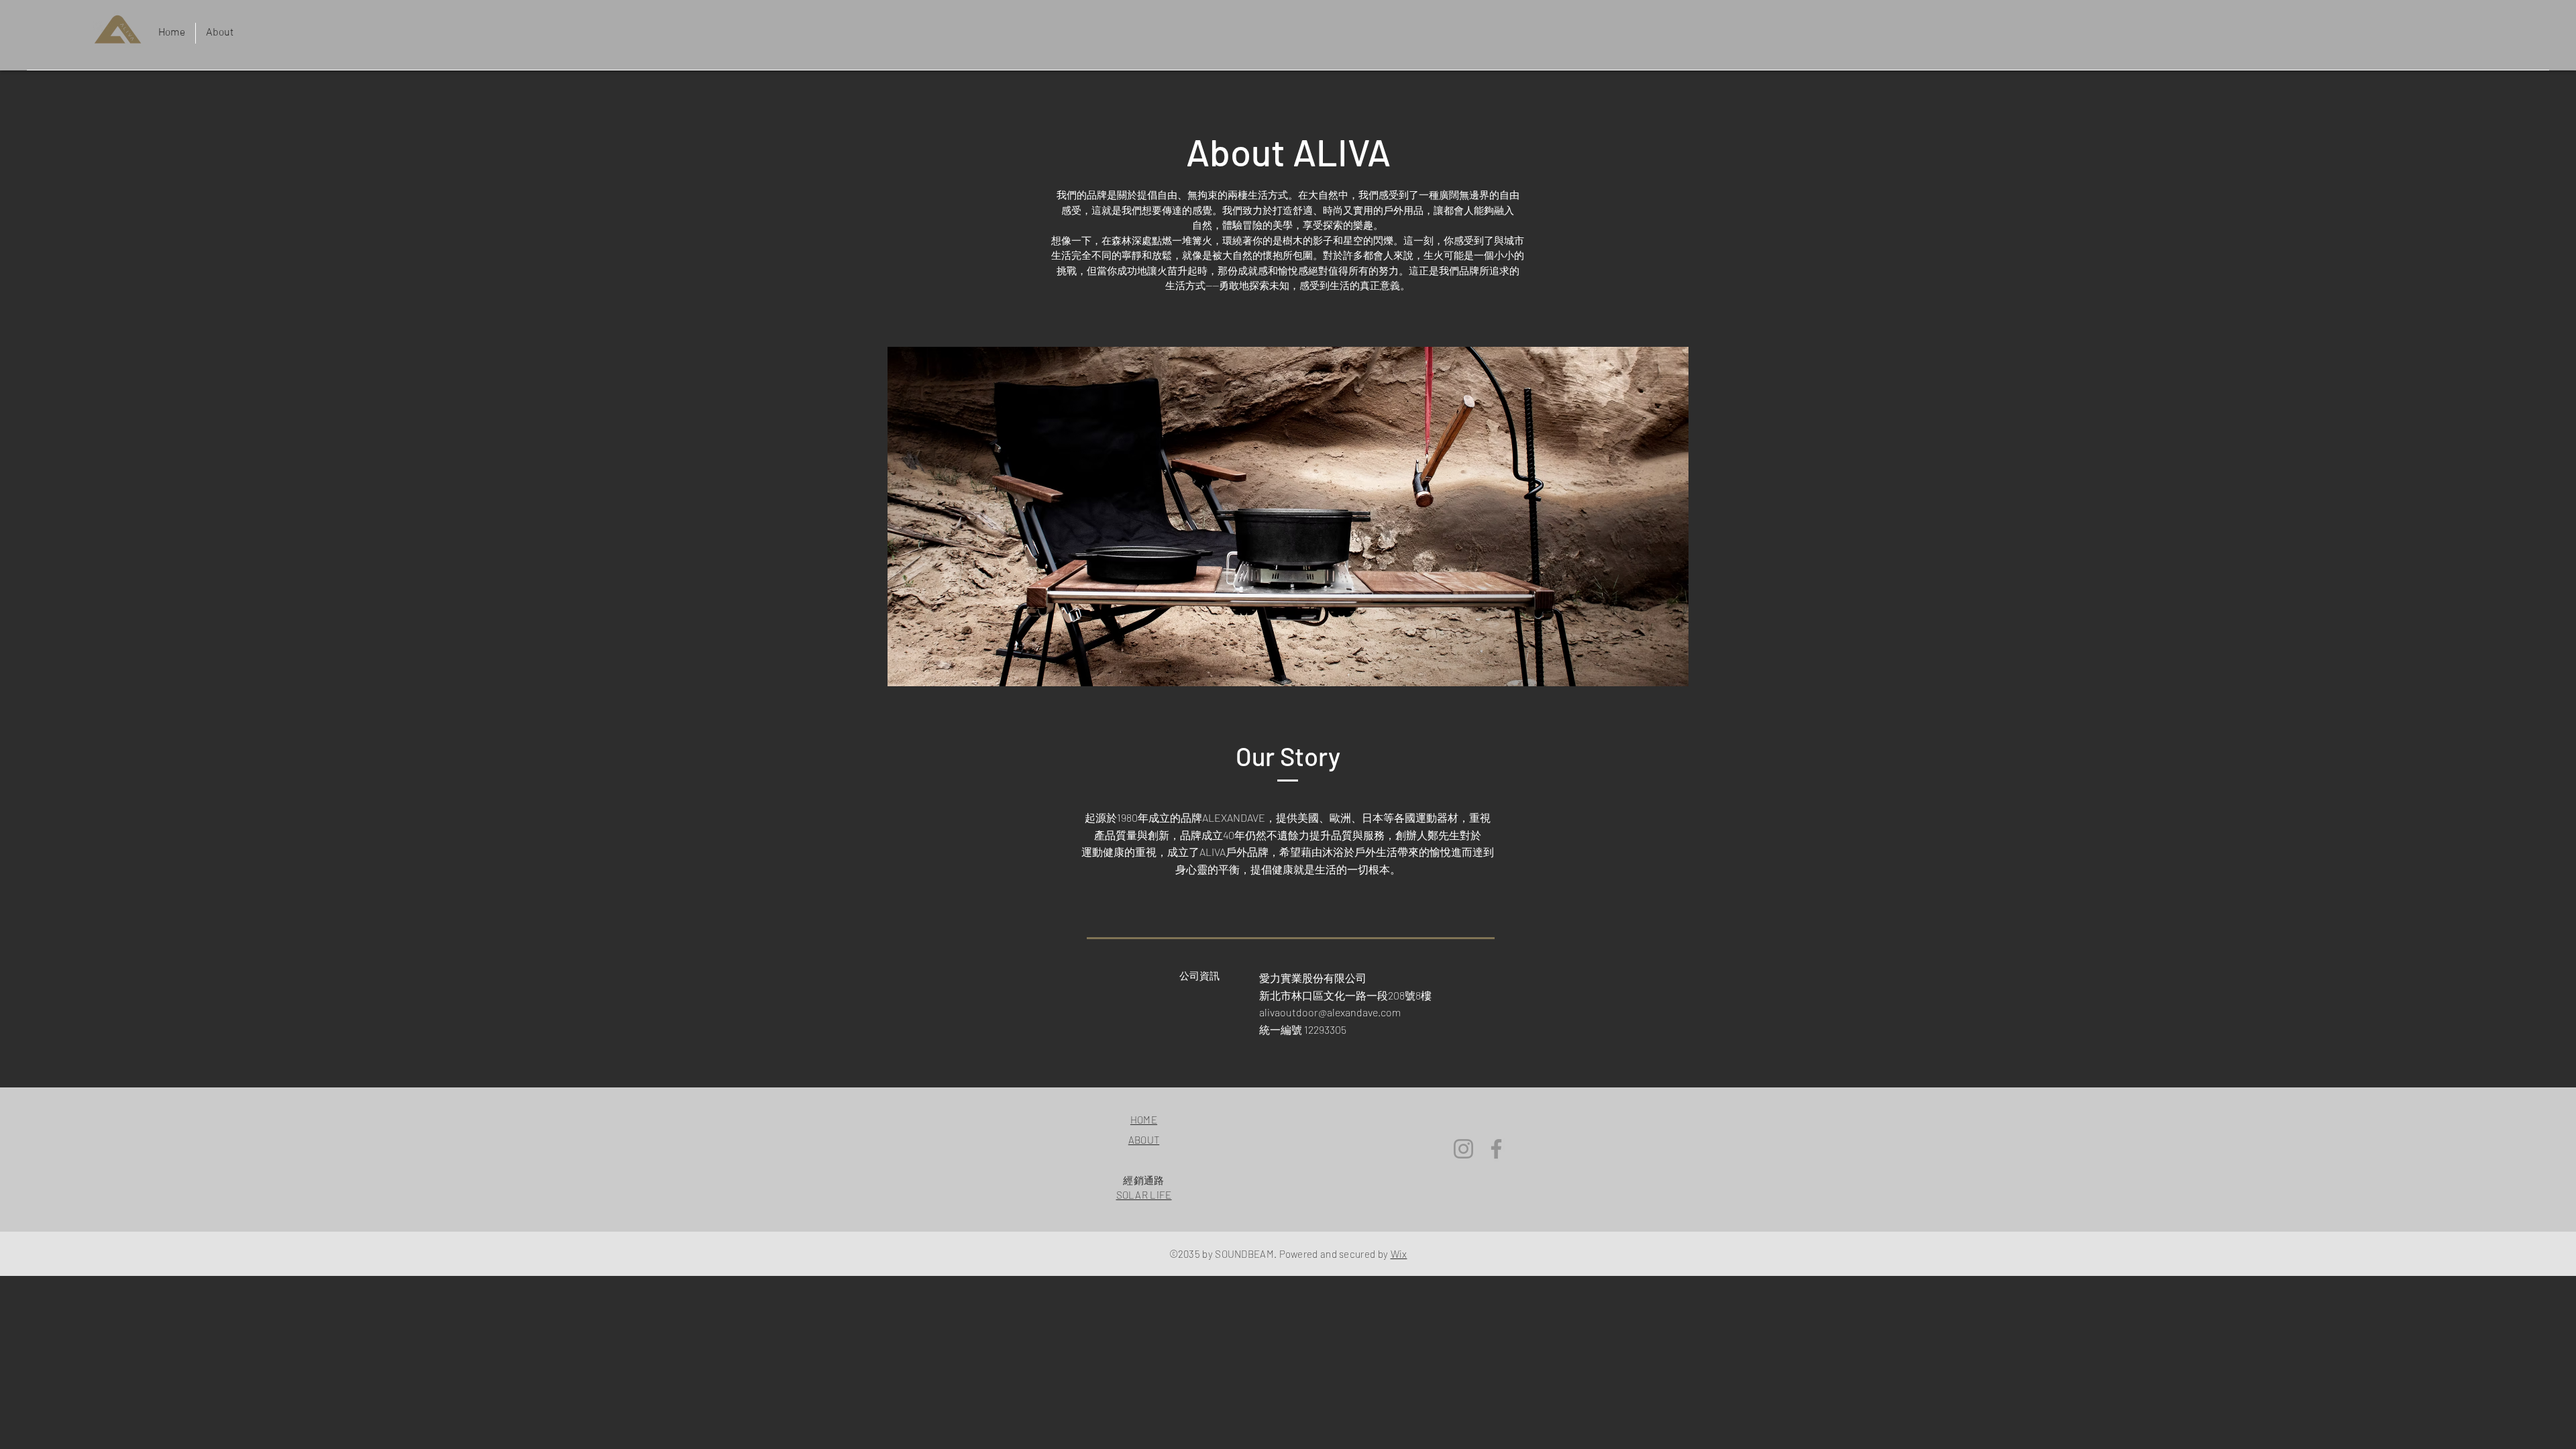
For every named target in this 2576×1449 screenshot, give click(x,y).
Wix (1399, 1254)
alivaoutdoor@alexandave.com (1330, 1012)
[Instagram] (1463, 1149)
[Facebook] (1496, 1149)
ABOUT (1144, 1140)
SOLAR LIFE (1144, 1195)
